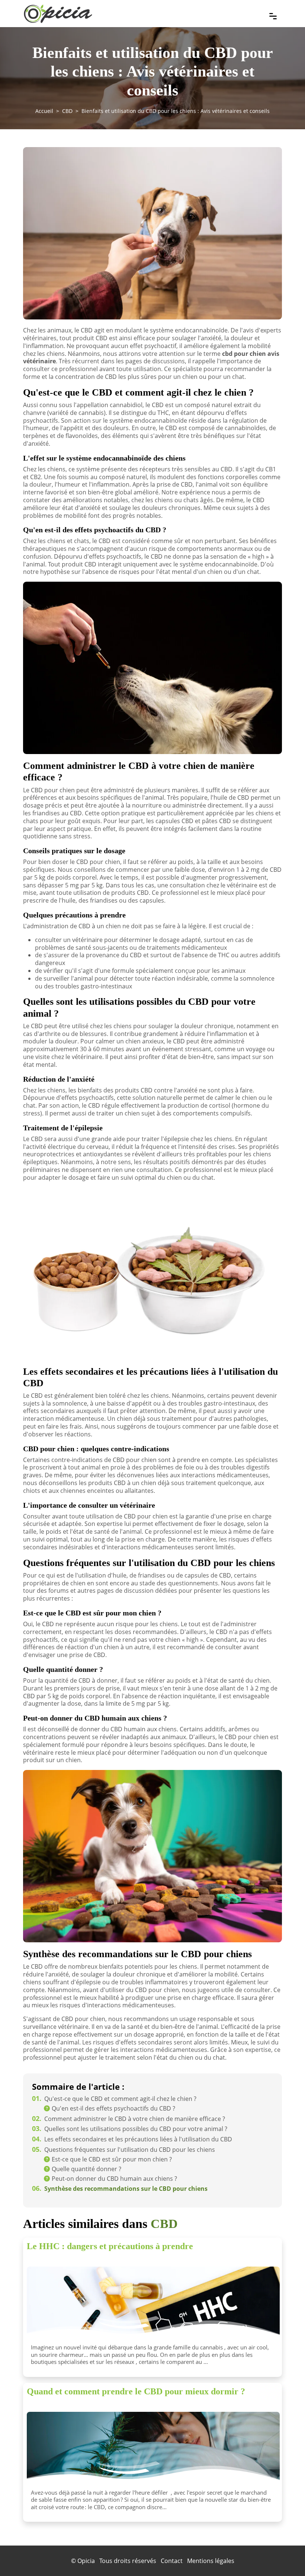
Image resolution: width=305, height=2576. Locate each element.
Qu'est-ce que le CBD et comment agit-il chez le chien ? (114, 2099)
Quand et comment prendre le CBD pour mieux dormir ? (136, 2391)
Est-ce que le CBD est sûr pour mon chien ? (112, 2159)
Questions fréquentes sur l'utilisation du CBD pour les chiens (123, 2150)
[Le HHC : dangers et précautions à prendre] (153, 2304)
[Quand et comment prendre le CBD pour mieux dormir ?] (153, 2449)
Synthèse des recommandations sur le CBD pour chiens (120, 2189)
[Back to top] (285, 2556)
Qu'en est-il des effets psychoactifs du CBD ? (113, 2108)
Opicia (86, 2561)
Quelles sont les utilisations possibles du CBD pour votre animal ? (130, 2129)
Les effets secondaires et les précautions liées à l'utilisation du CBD (132, 2139)
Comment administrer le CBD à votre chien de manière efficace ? (129, 2119)
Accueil (44, 111)
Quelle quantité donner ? (86, 2169)
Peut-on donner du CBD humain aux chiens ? (114, 2179)
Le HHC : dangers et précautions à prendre (110, 2246)
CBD (67, 111)
